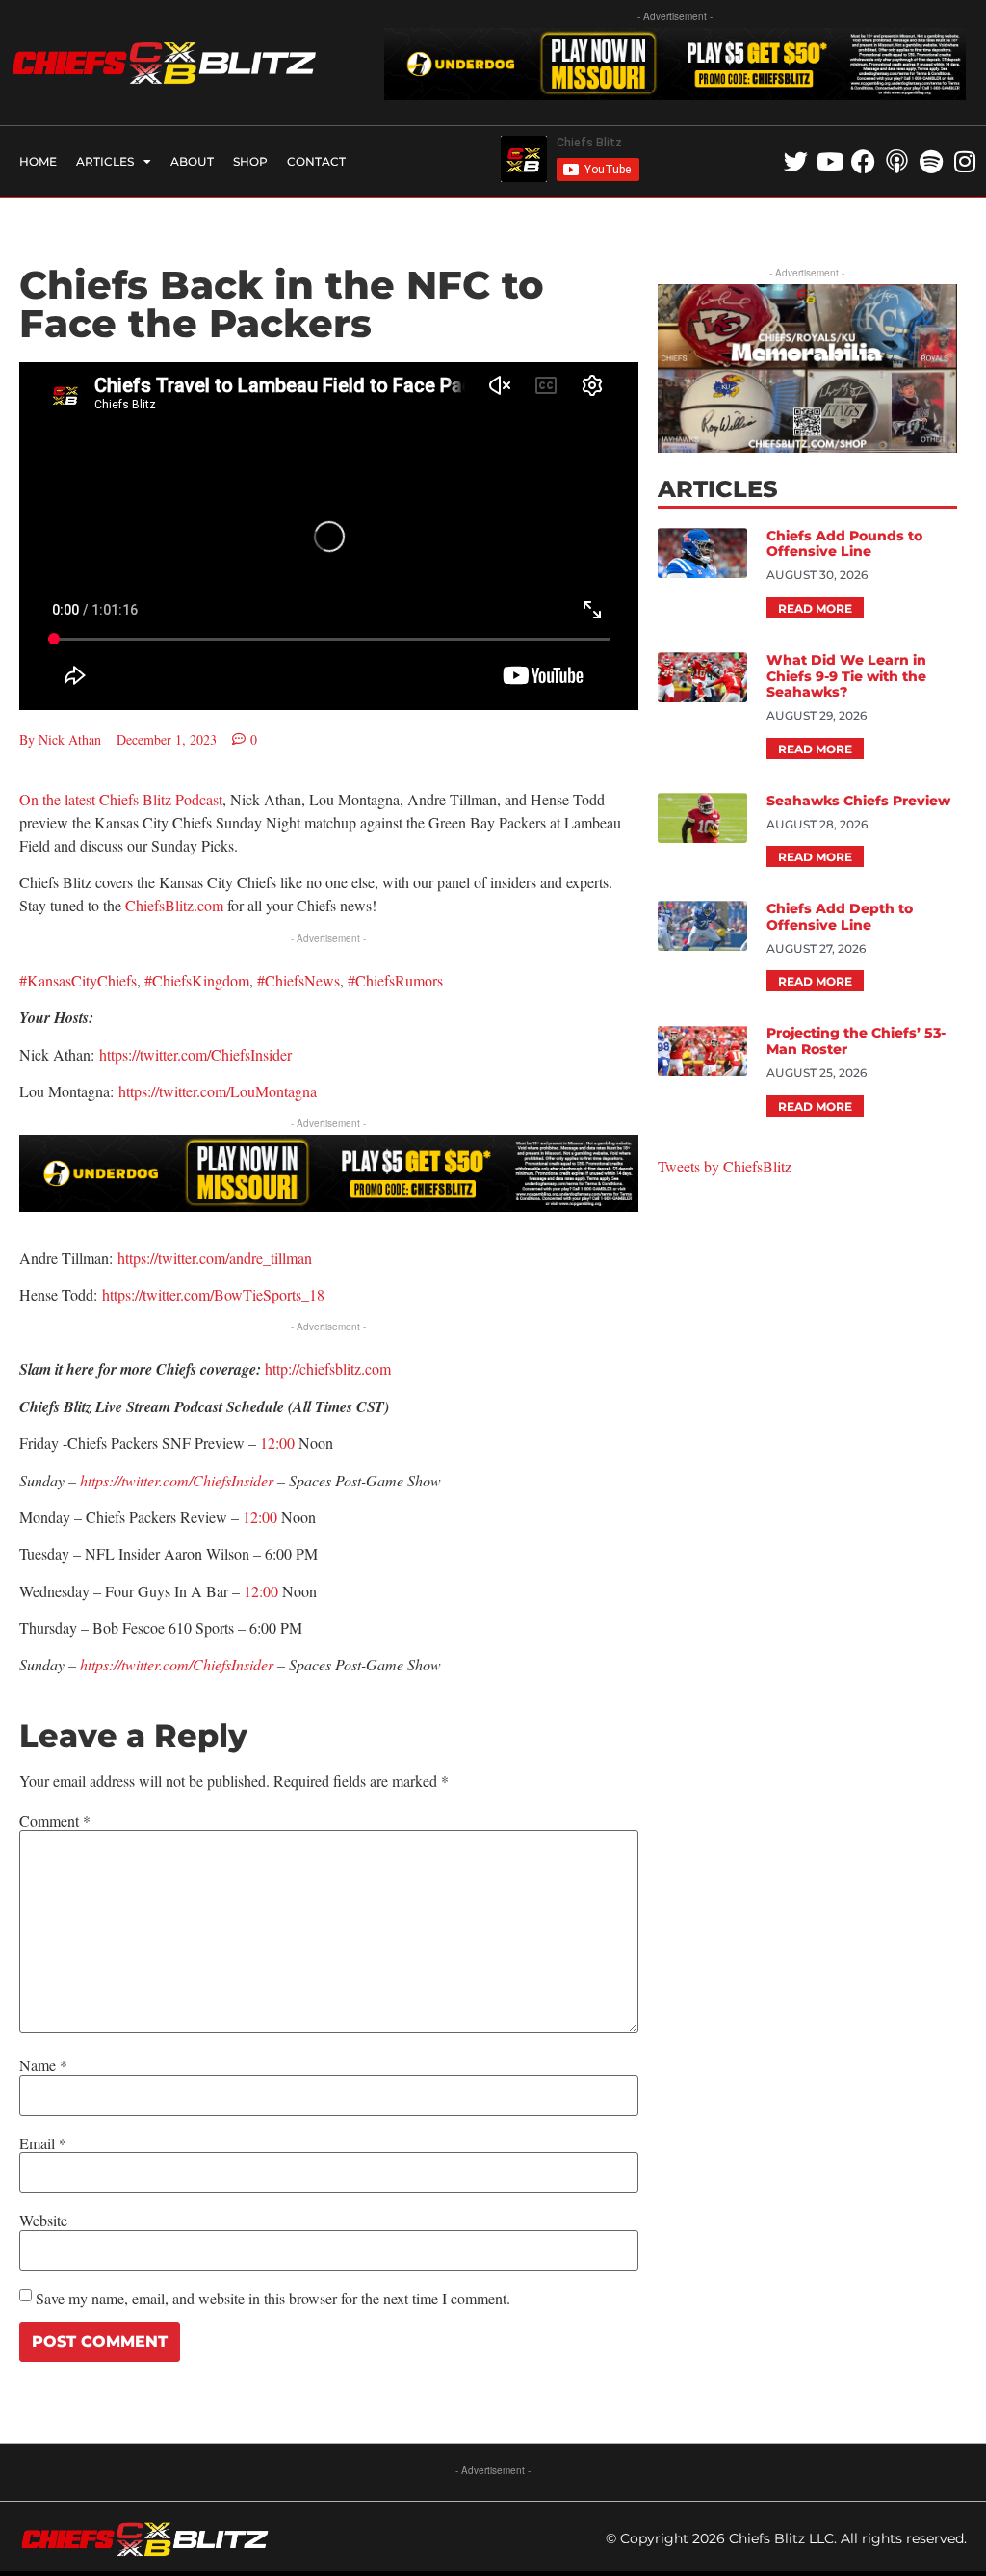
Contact (316, 161)
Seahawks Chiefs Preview (858, 801)
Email (43, 2143)
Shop (250, 161)
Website (43, 2221)
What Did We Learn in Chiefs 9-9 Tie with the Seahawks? (846, 676)
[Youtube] (830, 161)
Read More (815, 608)
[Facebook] (863, 161)
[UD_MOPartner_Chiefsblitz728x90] (675, 94)
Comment (55, 1821)
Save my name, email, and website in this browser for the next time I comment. (273, 2299)
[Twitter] (796, 161)
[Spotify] (931, 161)
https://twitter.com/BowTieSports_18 (213, 1294)
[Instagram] (964, 161)
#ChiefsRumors (395, 980)
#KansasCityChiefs (78, 980)
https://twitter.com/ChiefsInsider (195, 1054)
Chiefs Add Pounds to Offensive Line (844, 544)
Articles (105, 161)
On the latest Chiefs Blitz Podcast (121, 799)
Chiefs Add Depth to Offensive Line (840, 917)
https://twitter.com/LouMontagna (218, 1091)
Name (43, 2065)
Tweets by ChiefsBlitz (725, 1166)
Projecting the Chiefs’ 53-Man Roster (856, 1041)
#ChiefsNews (298, 980)
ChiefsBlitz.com (174, 905)
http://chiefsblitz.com (328, 1368)
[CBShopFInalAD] (807, 447)
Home (38, 161)
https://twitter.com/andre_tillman (212, 1258)
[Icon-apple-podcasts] (897, 161)
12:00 (277, 1443)
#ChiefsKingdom (197, 980)
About (192, 161)
